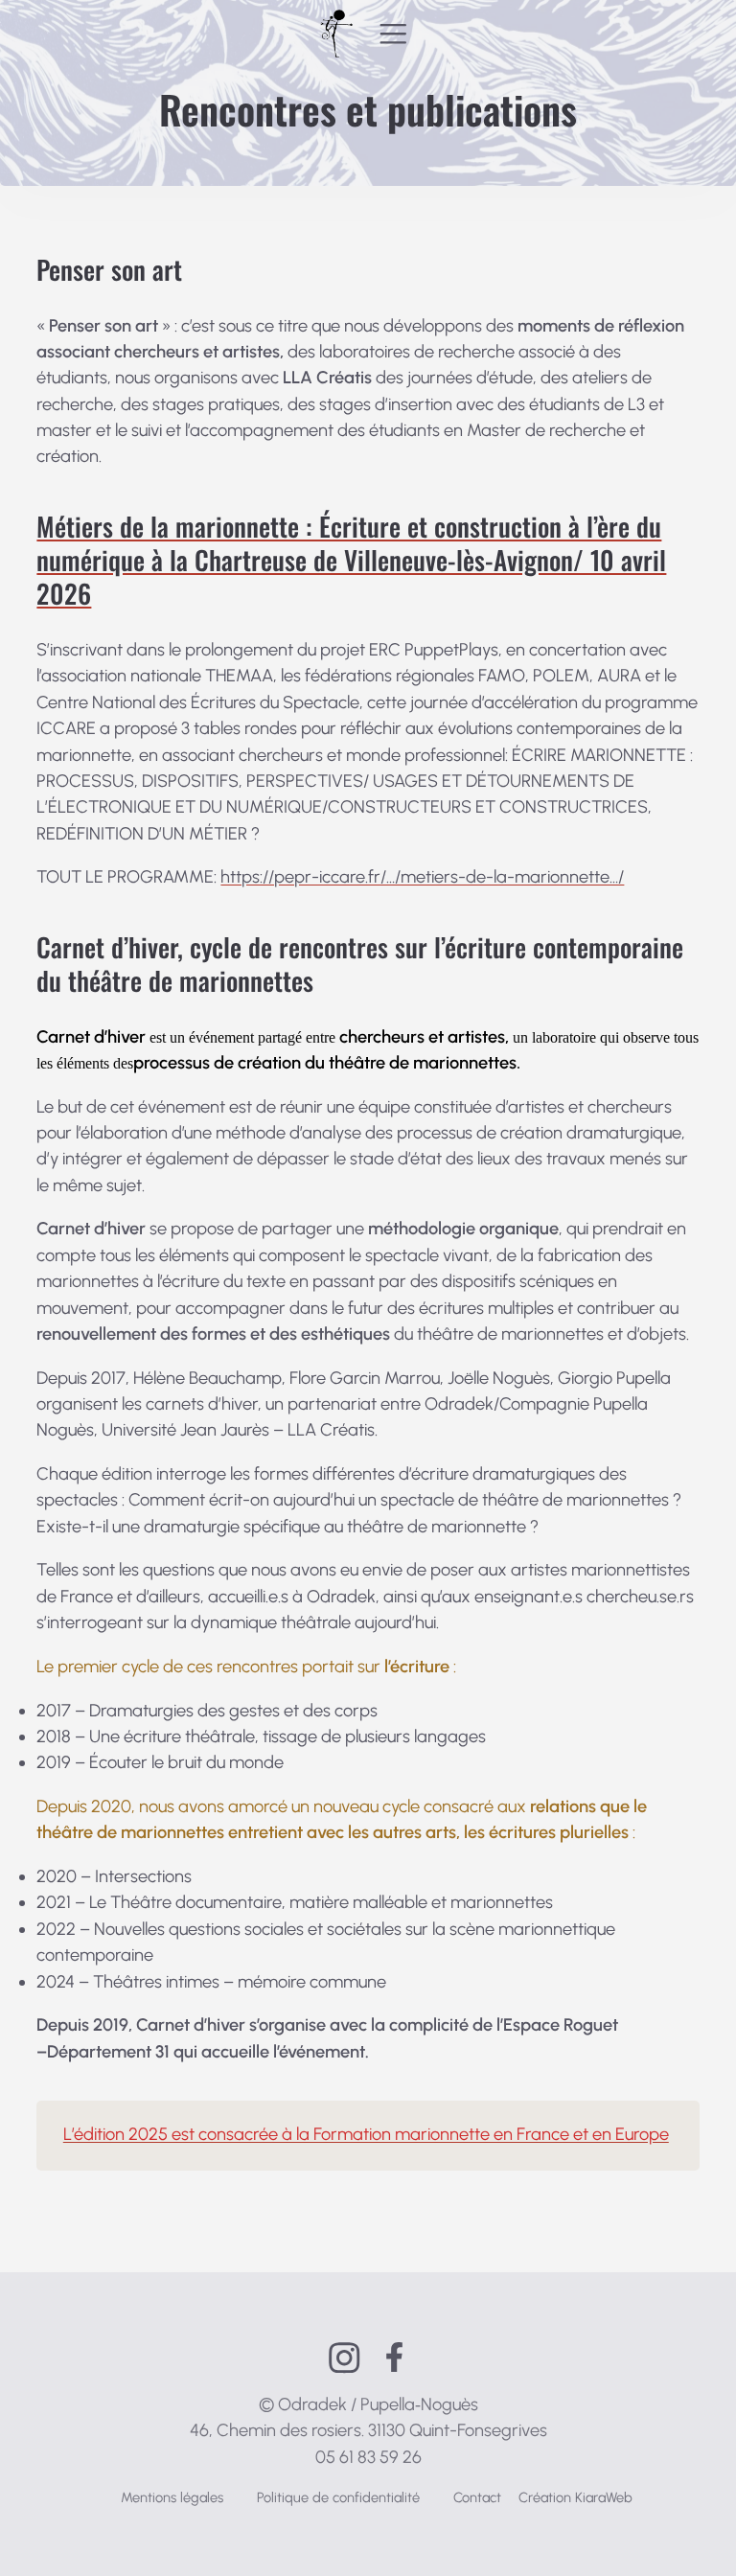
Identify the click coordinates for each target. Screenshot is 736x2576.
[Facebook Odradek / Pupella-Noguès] (394, 2357)
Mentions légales (172, 2497)
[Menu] (393, 34)
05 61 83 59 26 (368, 2457)
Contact (477, 2497)
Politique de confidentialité (338, 2497)
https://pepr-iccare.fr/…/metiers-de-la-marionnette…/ (422, 877)
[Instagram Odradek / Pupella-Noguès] (345, 2358)
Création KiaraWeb (575, 2497)
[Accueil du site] (337, 34)
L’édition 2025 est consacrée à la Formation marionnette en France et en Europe (366, 2134)
